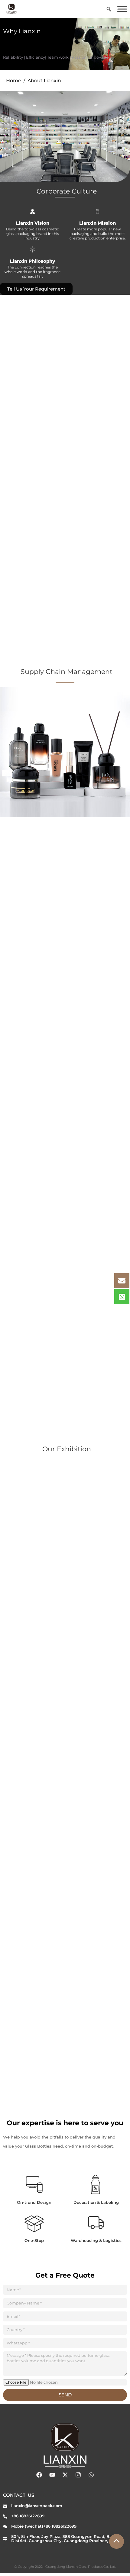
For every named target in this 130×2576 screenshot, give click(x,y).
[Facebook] (39, 2475)
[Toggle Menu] (122, 9)
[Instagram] (78, 2475)
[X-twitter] (65, 2475)
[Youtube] (52, 2475)
